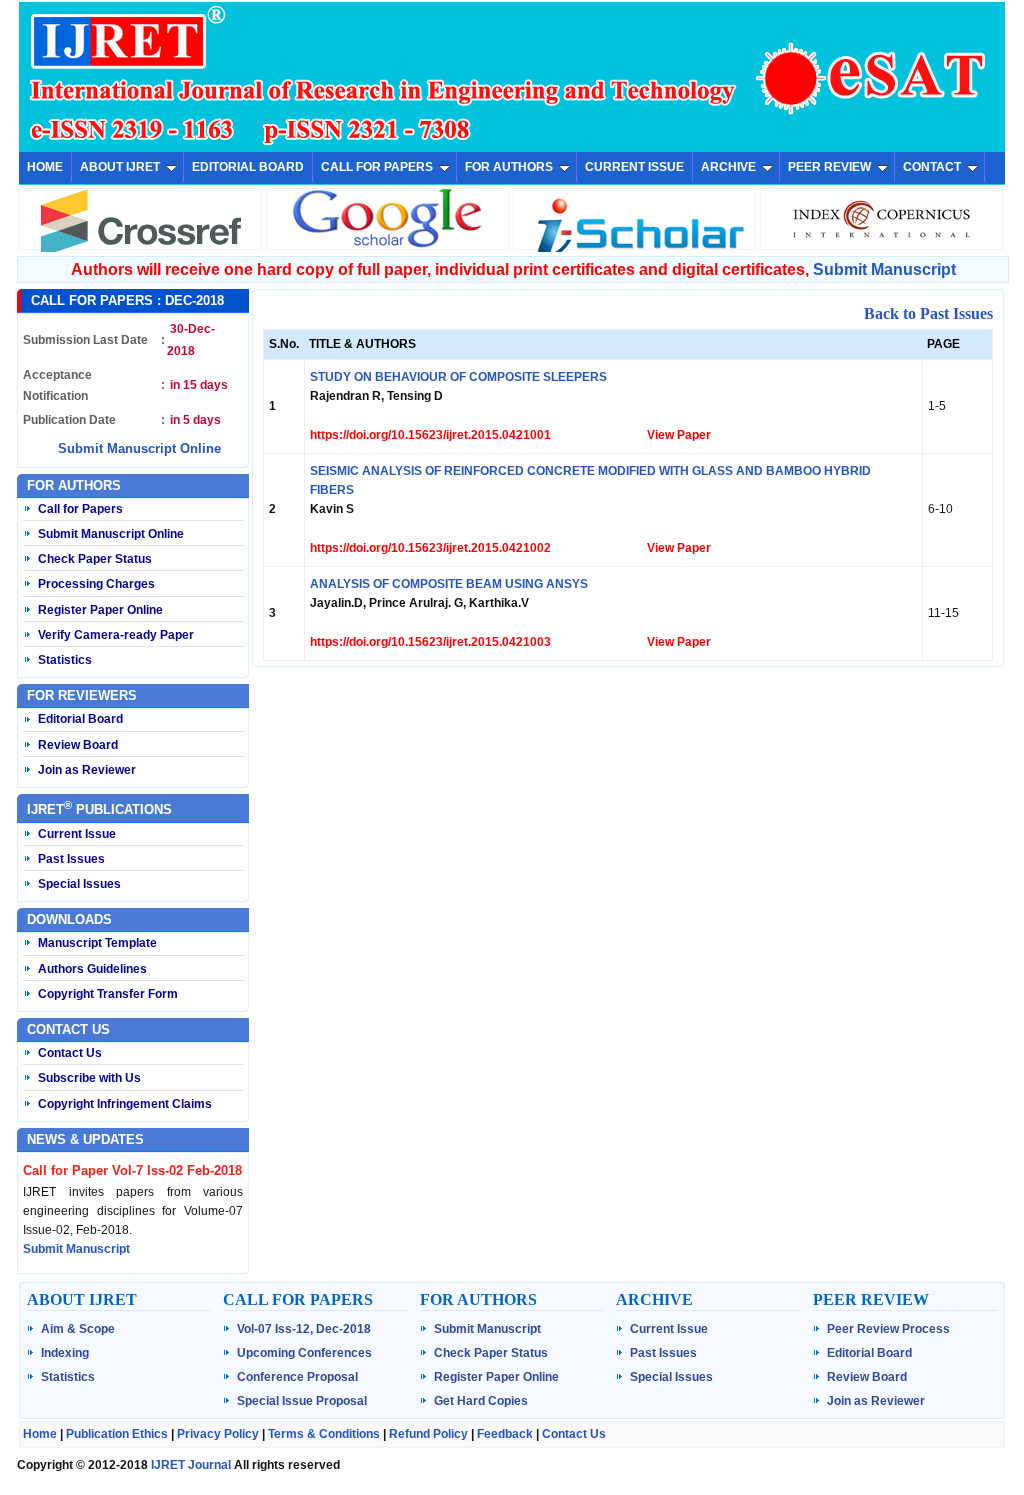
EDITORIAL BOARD (248, 167)
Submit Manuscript (884, 269)
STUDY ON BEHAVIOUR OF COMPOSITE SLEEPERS (458, 377)
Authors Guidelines (92, 969)
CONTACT (932, 167)
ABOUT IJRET (120, 167)
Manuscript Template (97, 943)
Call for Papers (80, 509)
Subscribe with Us (89, 1078)
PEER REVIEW (829, 167)
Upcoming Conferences (304, 1353)
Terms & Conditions (324, 1434)
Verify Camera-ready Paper (116, 635)
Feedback (505, 1434)
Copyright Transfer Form (108, 994)
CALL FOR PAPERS (377, 167)
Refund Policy (428, 1434)
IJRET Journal (191, 1465)
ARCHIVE (728, 167)
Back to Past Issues (928, 313)
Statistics (65, 660)
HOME (45, 167)
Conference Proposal (297, 1377)
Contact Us (70, 1053)
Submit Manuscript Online (139, 448)
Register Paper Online (100, 610)
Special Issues (79, 884)
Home (40, 1434)
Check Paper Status (95, 559)
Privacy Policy (218, 1434)
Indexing (65, 1353)
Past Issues (71, 859)
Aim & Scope (78, 1329)
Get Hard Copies (481, 1401)
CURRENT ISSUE (634, 167)
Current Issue (77, 834)
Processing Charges (96, 584)
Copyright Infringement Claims (125, 1104)
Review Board (78, 745)
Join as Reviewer (87, 770)
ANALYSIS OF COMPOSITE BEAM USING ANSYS (449, 584)
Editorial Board (80, 719)
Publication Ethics (117, 1434)
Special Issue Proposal (302, 1401)
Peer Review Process (888, 1329)
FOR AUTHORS (509, 167)
